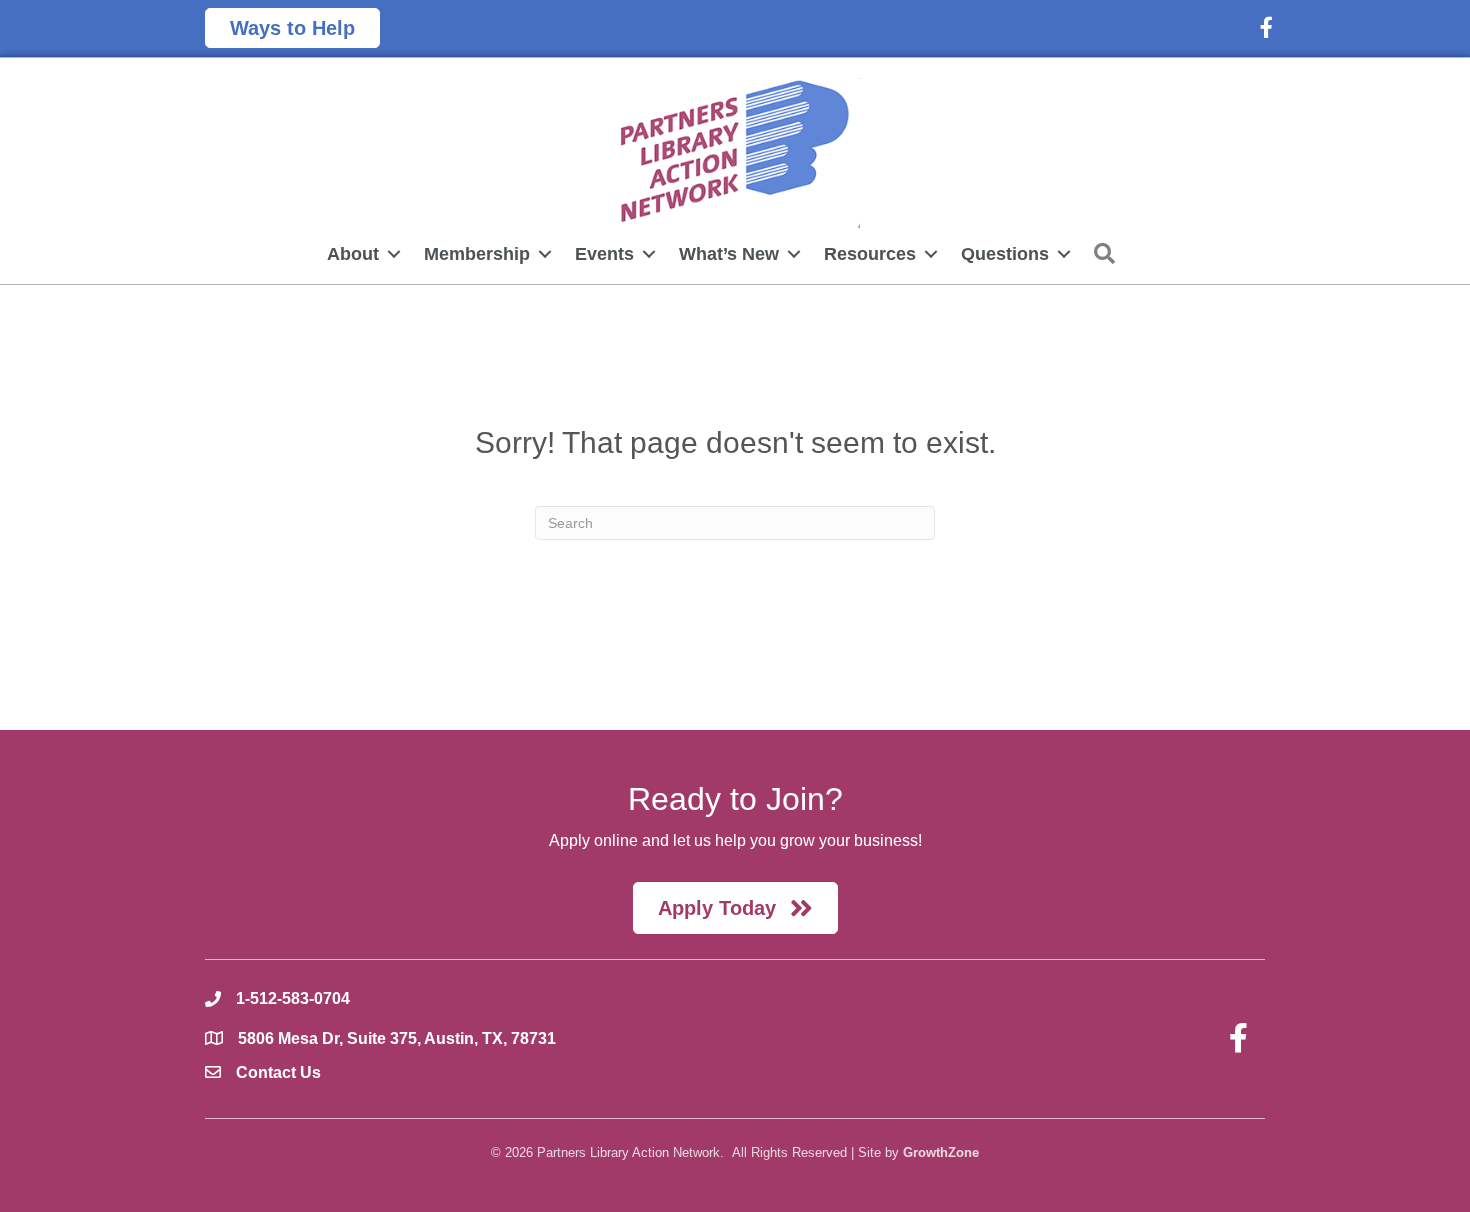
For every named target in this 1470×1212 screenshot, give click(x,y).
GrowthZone (941, 1152)
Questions (1005, 254)
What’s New (729, 254)
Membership (477, 254)
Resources (870, 254)
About (353, 254)
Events (604, 254)
